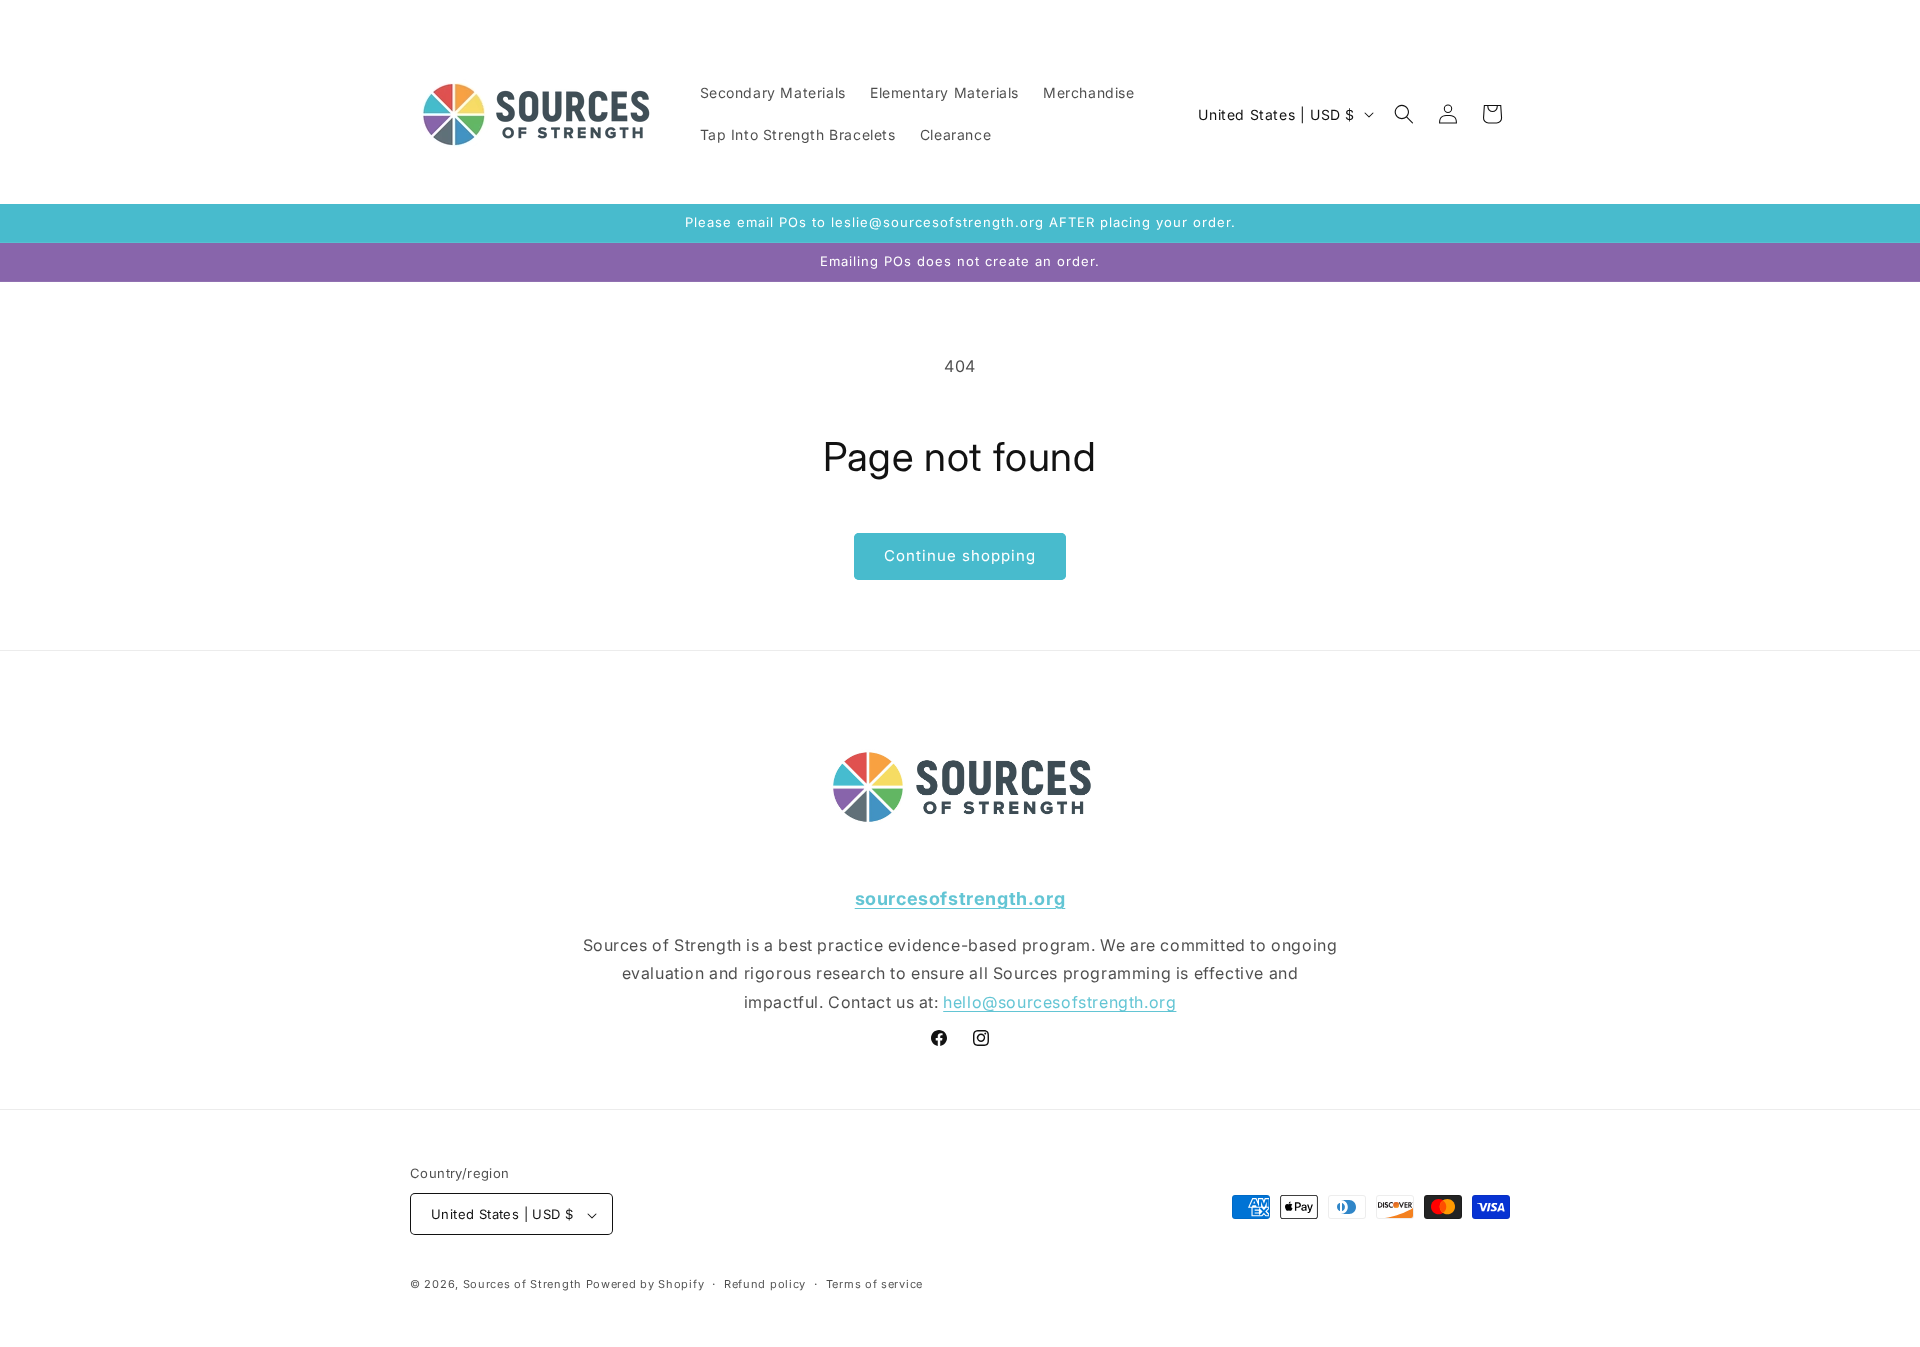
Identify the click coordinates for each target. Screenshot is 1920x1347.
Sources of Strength (522, 1285)
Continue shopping (960, 555)
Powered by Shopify (645, 1285)
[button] (1404, 114)
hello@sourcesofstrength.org (1059, 1002)
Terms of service (874, 1284)
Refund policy (765, 1284)
